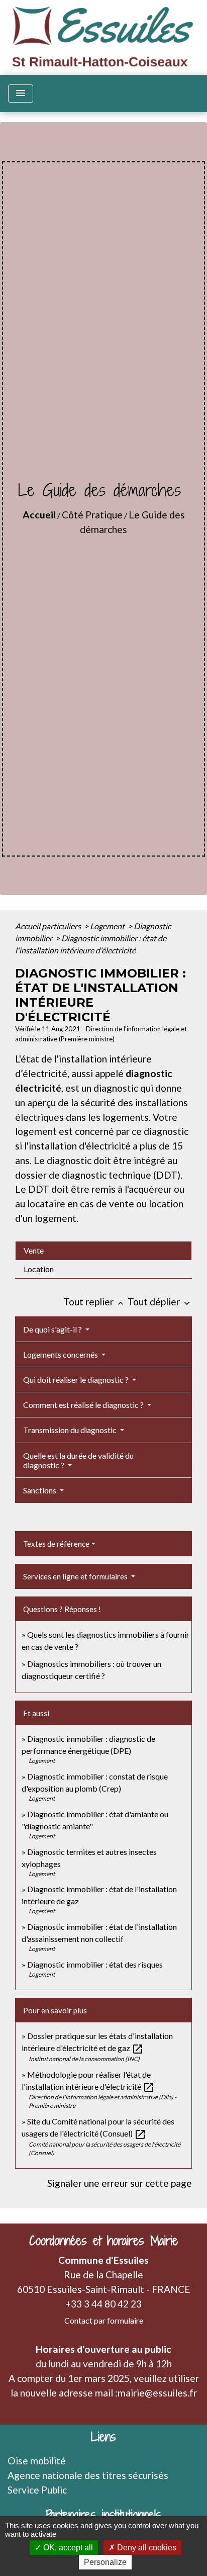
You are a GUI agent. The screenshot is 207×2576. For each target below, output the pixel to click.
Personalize (105, 2562)
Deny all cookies (146, 2548)
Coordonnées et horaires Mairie (103, 2241)
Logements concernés (61, 1354)
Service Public (37, 2490)
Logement (108, 926)
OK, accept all (67, 2548)
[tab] (103, 1251)
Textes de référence (56, 1544)
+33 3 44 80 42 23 (103, 2304)
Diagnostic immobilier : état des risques (95, 1964)
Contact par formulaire (104, 2320)
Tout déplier (160, 1302)
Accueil (39, 515)
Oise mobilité (37, 2461)
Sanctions (40, 1490)
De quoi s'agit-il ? (53, 1329)
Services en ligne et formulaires (76, 1576)
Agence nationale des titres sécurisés (88, 2475)
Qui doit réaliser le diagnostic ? (77, 1380)
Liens (103, 2437)
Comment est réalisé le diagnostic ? (84, 1405)
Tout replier (94, 1302)
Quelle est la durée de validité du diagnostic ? (78, 1460)
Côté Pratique (92, 515)
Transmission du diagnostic (71, 1430)
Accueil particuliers (49, 926)
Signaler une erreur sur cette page (120, 2183)
